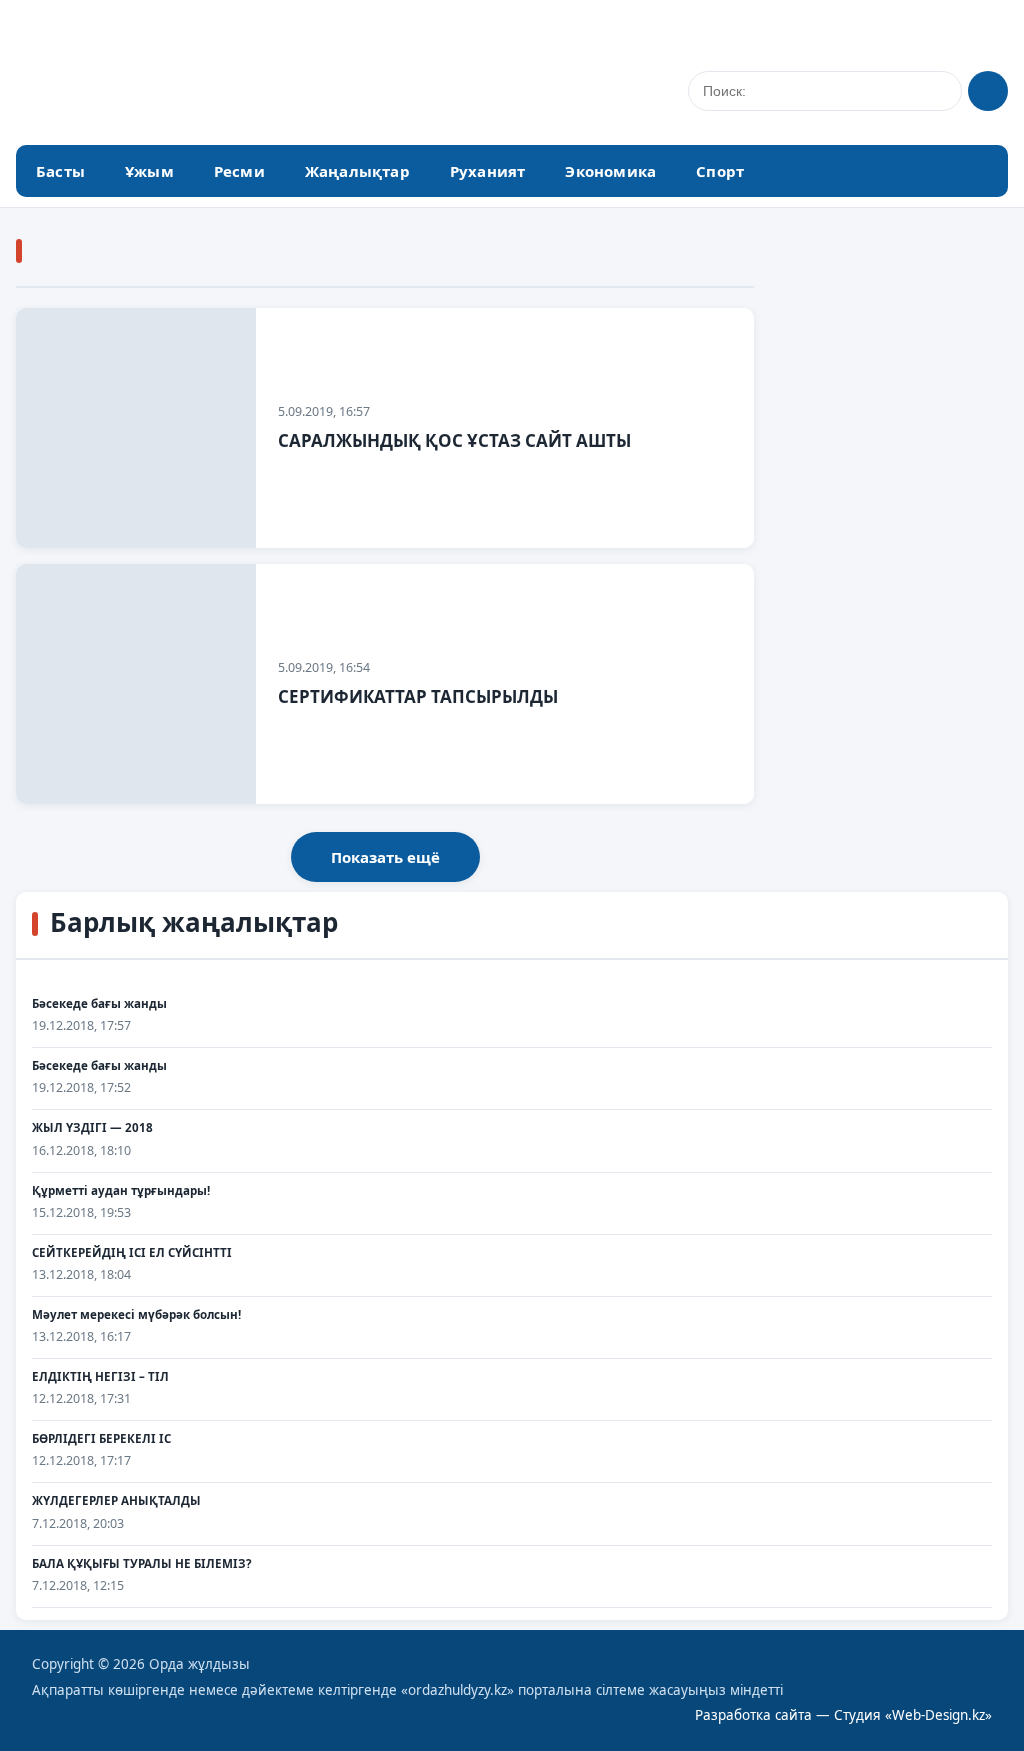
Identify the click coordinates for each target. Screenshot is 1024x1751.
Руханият (488, 171)
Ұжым (149, 171)
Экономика (610, 171)
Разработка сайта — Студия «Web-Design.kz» (843, 1715)
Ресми (239, 171)
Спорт (720, 171)
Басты (60, 171)
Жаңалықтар (357, 171)
